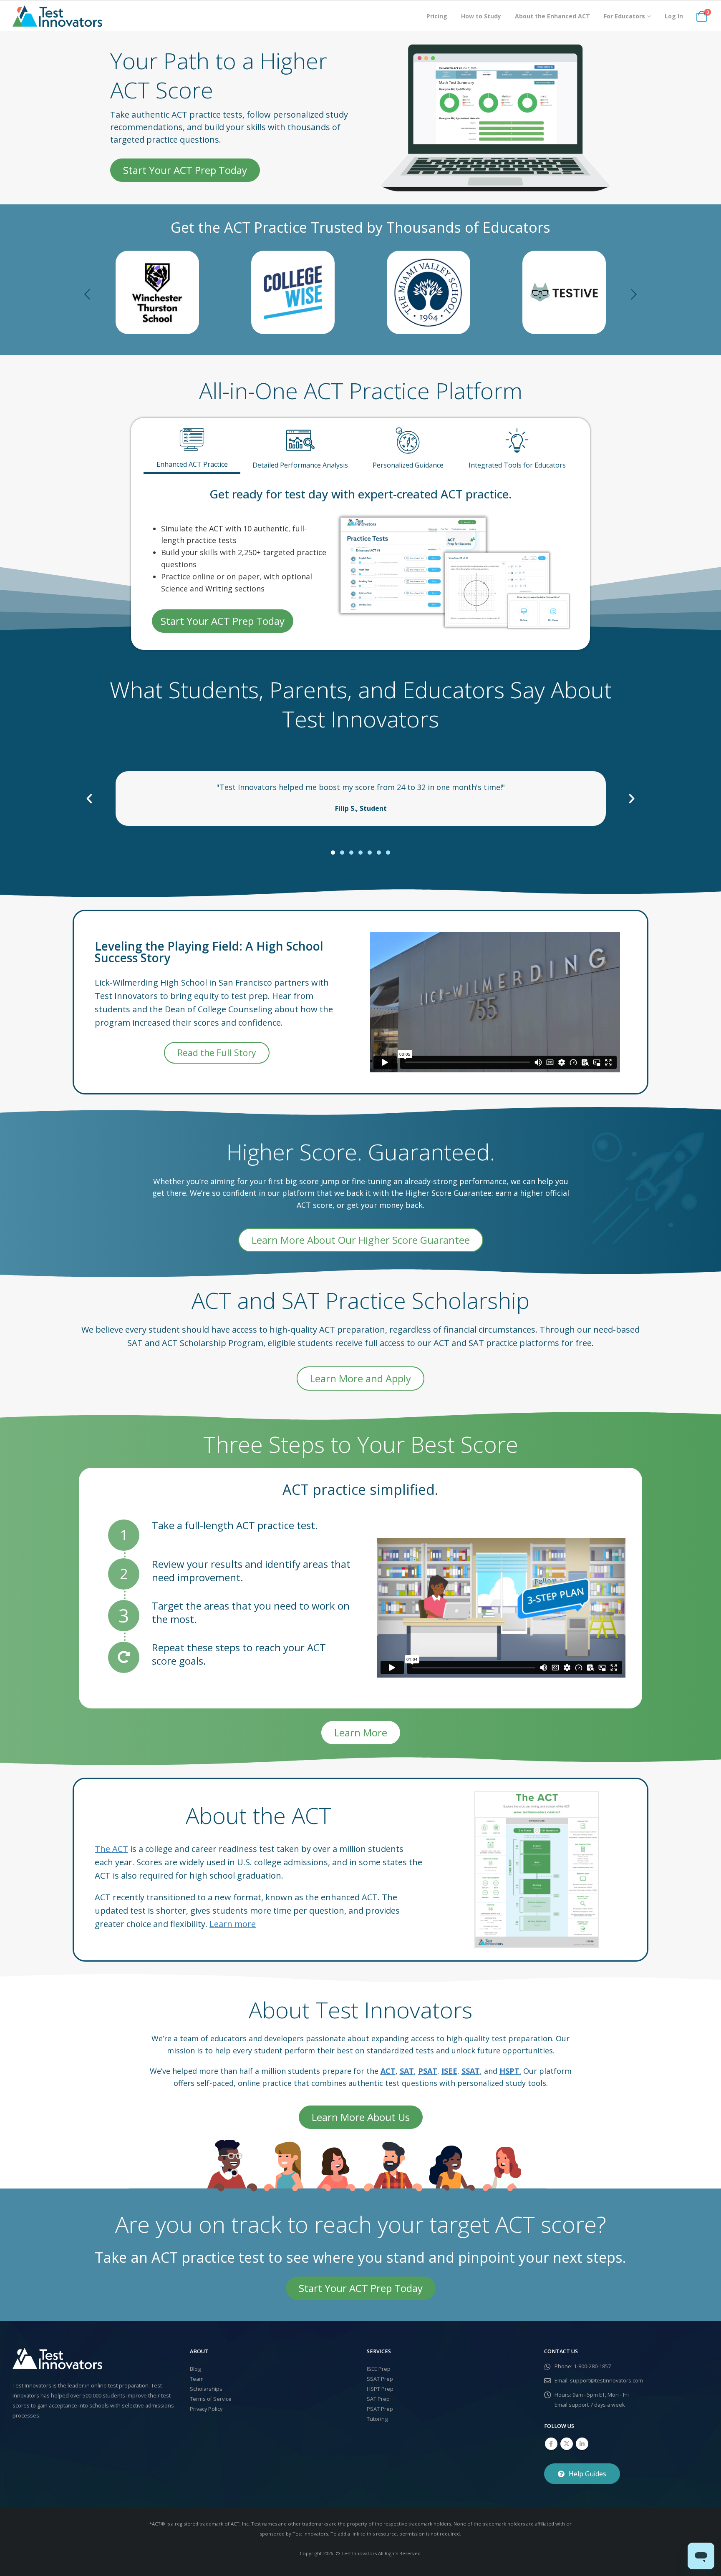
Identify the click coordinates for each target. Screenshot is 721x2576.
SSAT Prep (380, 2379)
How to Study (481, 16)
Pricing (437, 16)
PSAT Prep (380, 2409)
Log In (674, 16)
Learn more (233, 1924)
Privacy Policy (206, 2409)
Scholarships (206, 2389)
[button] (87, 292)
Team (197, 2379)
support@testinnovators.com (606, 2381)
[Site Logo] (57, 16)
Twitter (567, 2444)
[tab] (192, 446)
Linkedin (582, 2444)
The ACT (111, 1849)
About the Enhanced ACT (552, 16)
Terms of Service (211, 2399)
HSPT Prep (380, 2389)
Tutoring (377, 2419)
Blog (195, 2369)
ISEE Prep (379, 2369)
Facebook (551, 2444)
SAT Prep (378, 2399)
